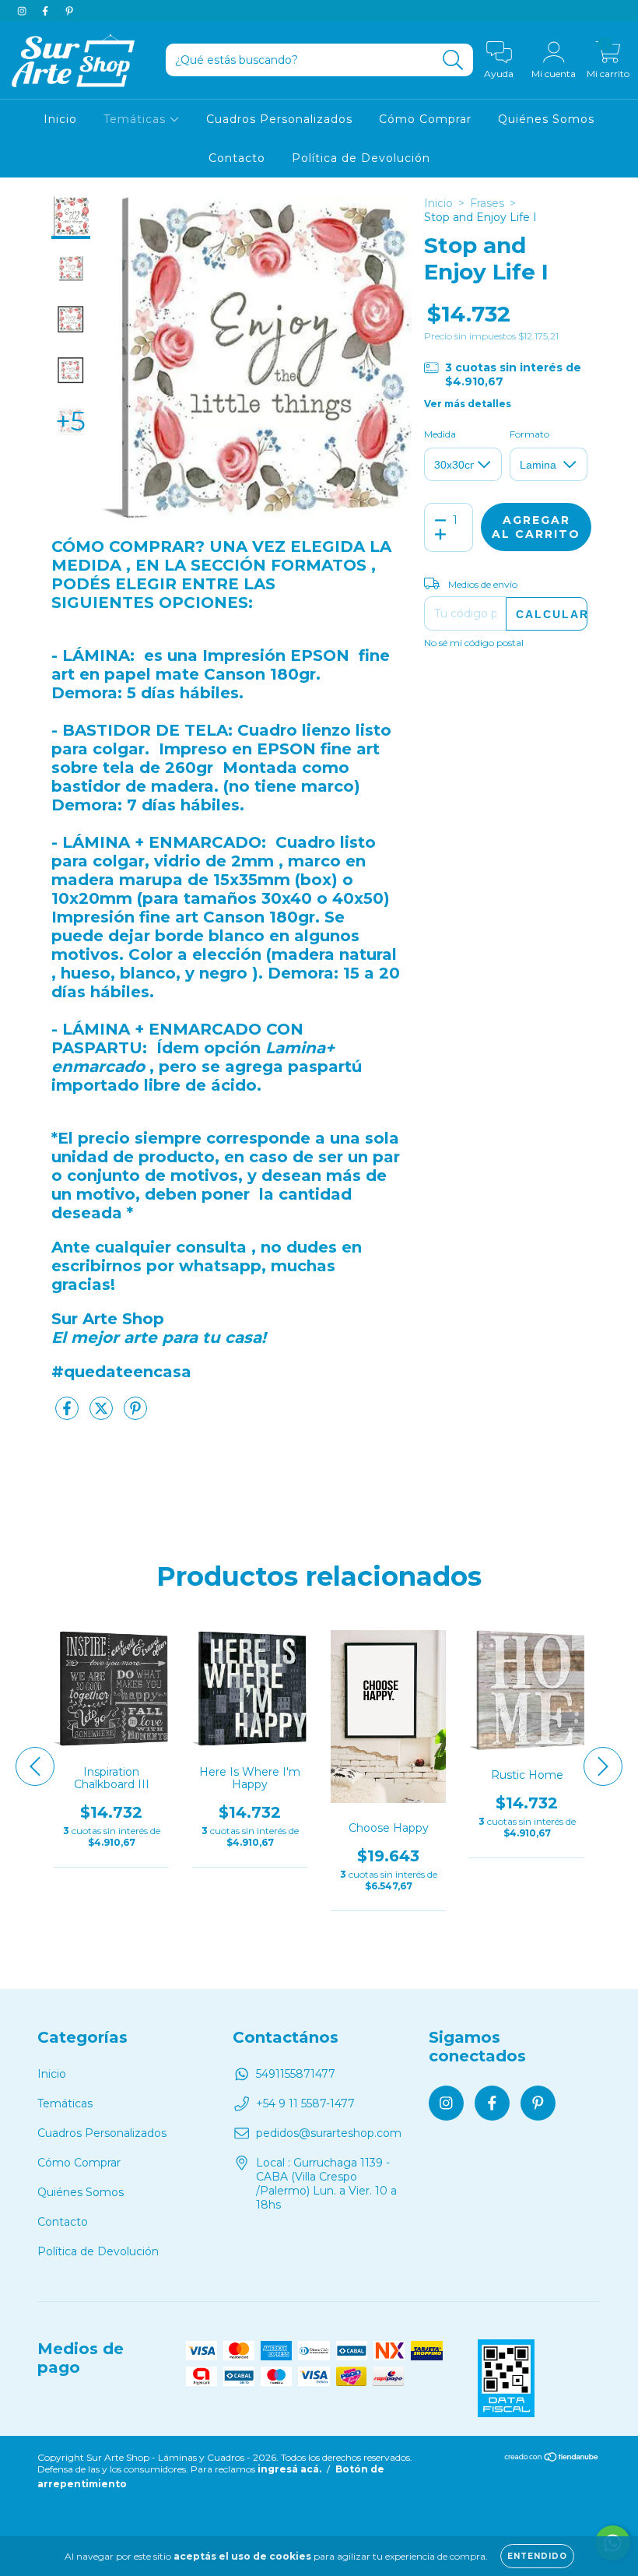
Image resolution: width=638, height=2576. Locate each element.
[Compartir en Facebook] (68, 1415)
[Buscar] (453, 60)
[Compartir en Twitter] (103, 1415)
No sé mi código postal (474, 643)
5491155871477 (296, 2074)
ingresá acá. (289, 2469)
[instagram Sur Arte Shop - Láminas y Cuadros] (23, 11)
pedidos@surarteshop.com (329, 2133)
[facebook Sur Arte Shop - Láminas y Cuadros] (47, 11)
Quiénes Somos (546, 119)
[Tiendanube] (552, 2459)
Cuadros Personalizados (279, 119)
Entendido (537, 2556)
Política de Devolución (361, 158)
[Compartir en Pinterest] (135, 1415)
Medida (440, 434)
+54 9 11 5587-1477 (305, 2103)
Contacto (237, 158)
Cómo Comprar (425, 119)
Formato (529, 434)
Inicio (60, 119)
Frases (487, 203)
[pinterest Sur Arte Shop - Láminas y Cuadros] (69, 11)
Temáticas (137, 119)
